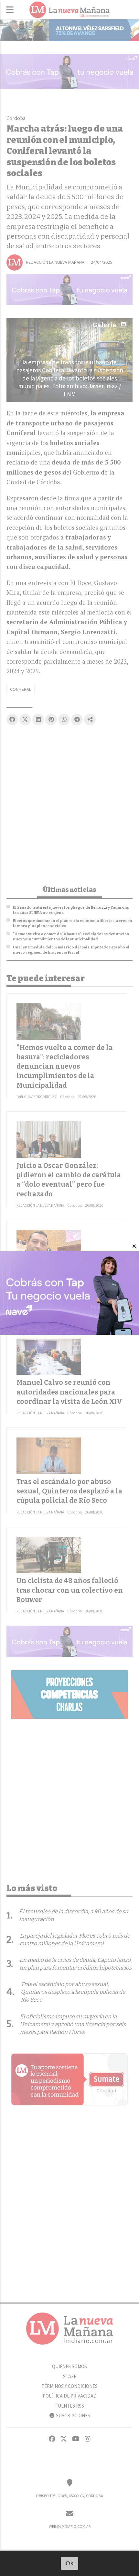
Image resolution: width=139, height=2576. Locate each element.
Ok (70, 2563)
